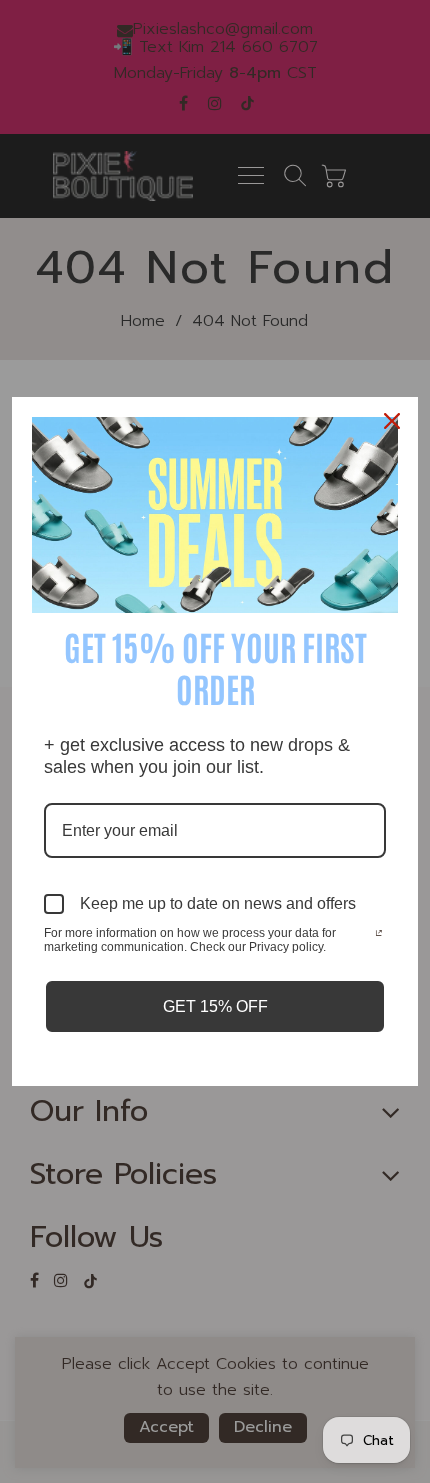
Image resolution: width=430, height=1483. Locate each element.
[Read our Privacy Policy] (379, 935)
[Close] (394, 421)
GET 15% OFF (215, 1006)
